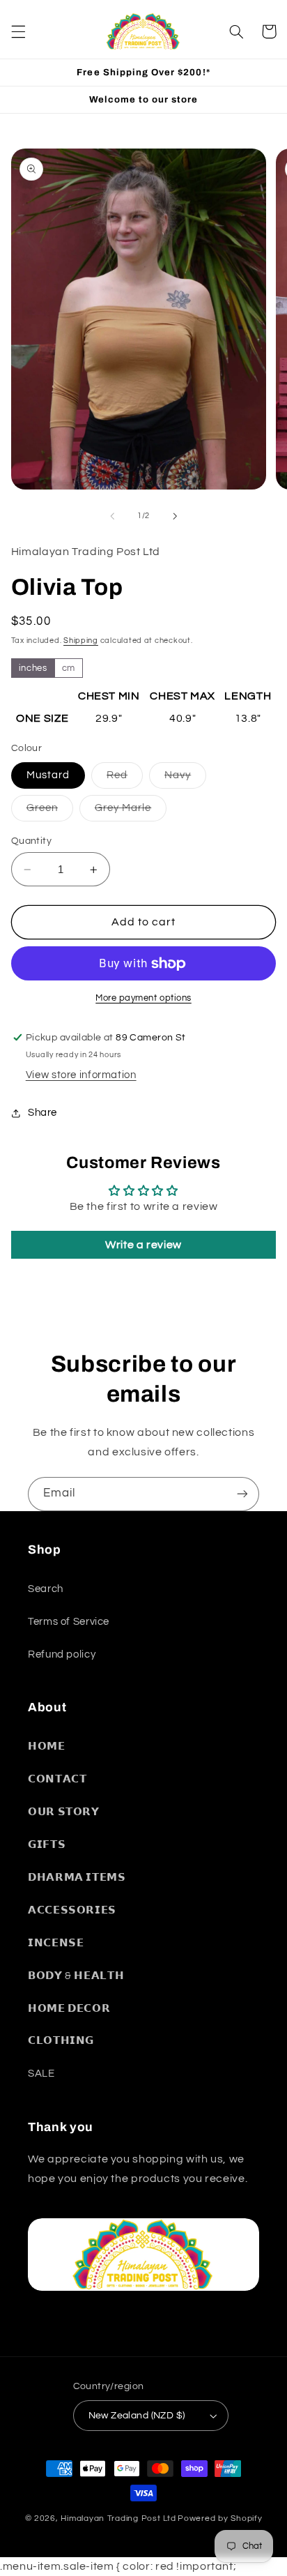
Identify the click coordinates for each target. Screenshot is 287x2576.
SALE (41, 2074)
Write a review (143, 1245)
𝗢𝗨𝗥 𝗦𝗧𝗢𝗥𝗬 (64, 1812)
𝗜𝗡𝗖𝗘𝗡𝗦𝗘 (56, 1943)
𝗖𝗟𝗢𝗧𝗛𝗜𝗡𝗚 (61, 2041)
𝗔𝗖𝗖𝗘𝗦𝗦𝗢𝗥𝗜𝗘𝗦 (72, 1910)
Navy (185, 779)
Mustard (48, 775)
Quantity (31, 841)
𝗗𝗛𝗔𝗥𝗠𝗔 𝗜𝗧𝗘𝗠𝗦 (77, 1878)
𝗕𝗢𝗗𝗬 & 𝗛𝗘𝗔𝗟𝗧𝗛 (76, 1976)
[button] (18, 31)
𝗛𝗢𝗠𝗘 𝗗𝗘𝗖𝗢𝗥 (69, 2009)
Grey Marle (131, 812)
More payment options (143, 998)
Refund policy (62, 1654)
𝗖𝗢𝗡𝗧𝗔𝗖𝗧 (57, 1779)
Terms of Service (69, 1622)
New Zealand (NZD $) (137, 2416)
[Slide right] (175, 516)
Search (46, 1589)
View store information (81, 1075)
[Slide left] (112, 516)
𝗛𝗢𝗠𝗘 (47, 1747)
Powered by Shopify (220, 2518)
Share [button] (42, 1113)
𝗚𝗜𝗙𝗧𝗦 (47, 1845)
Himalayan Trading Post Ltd (118, 2518)
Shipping (81, 641)
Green (50, 812)
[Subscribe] (242, 1494)
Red (125, 779)
